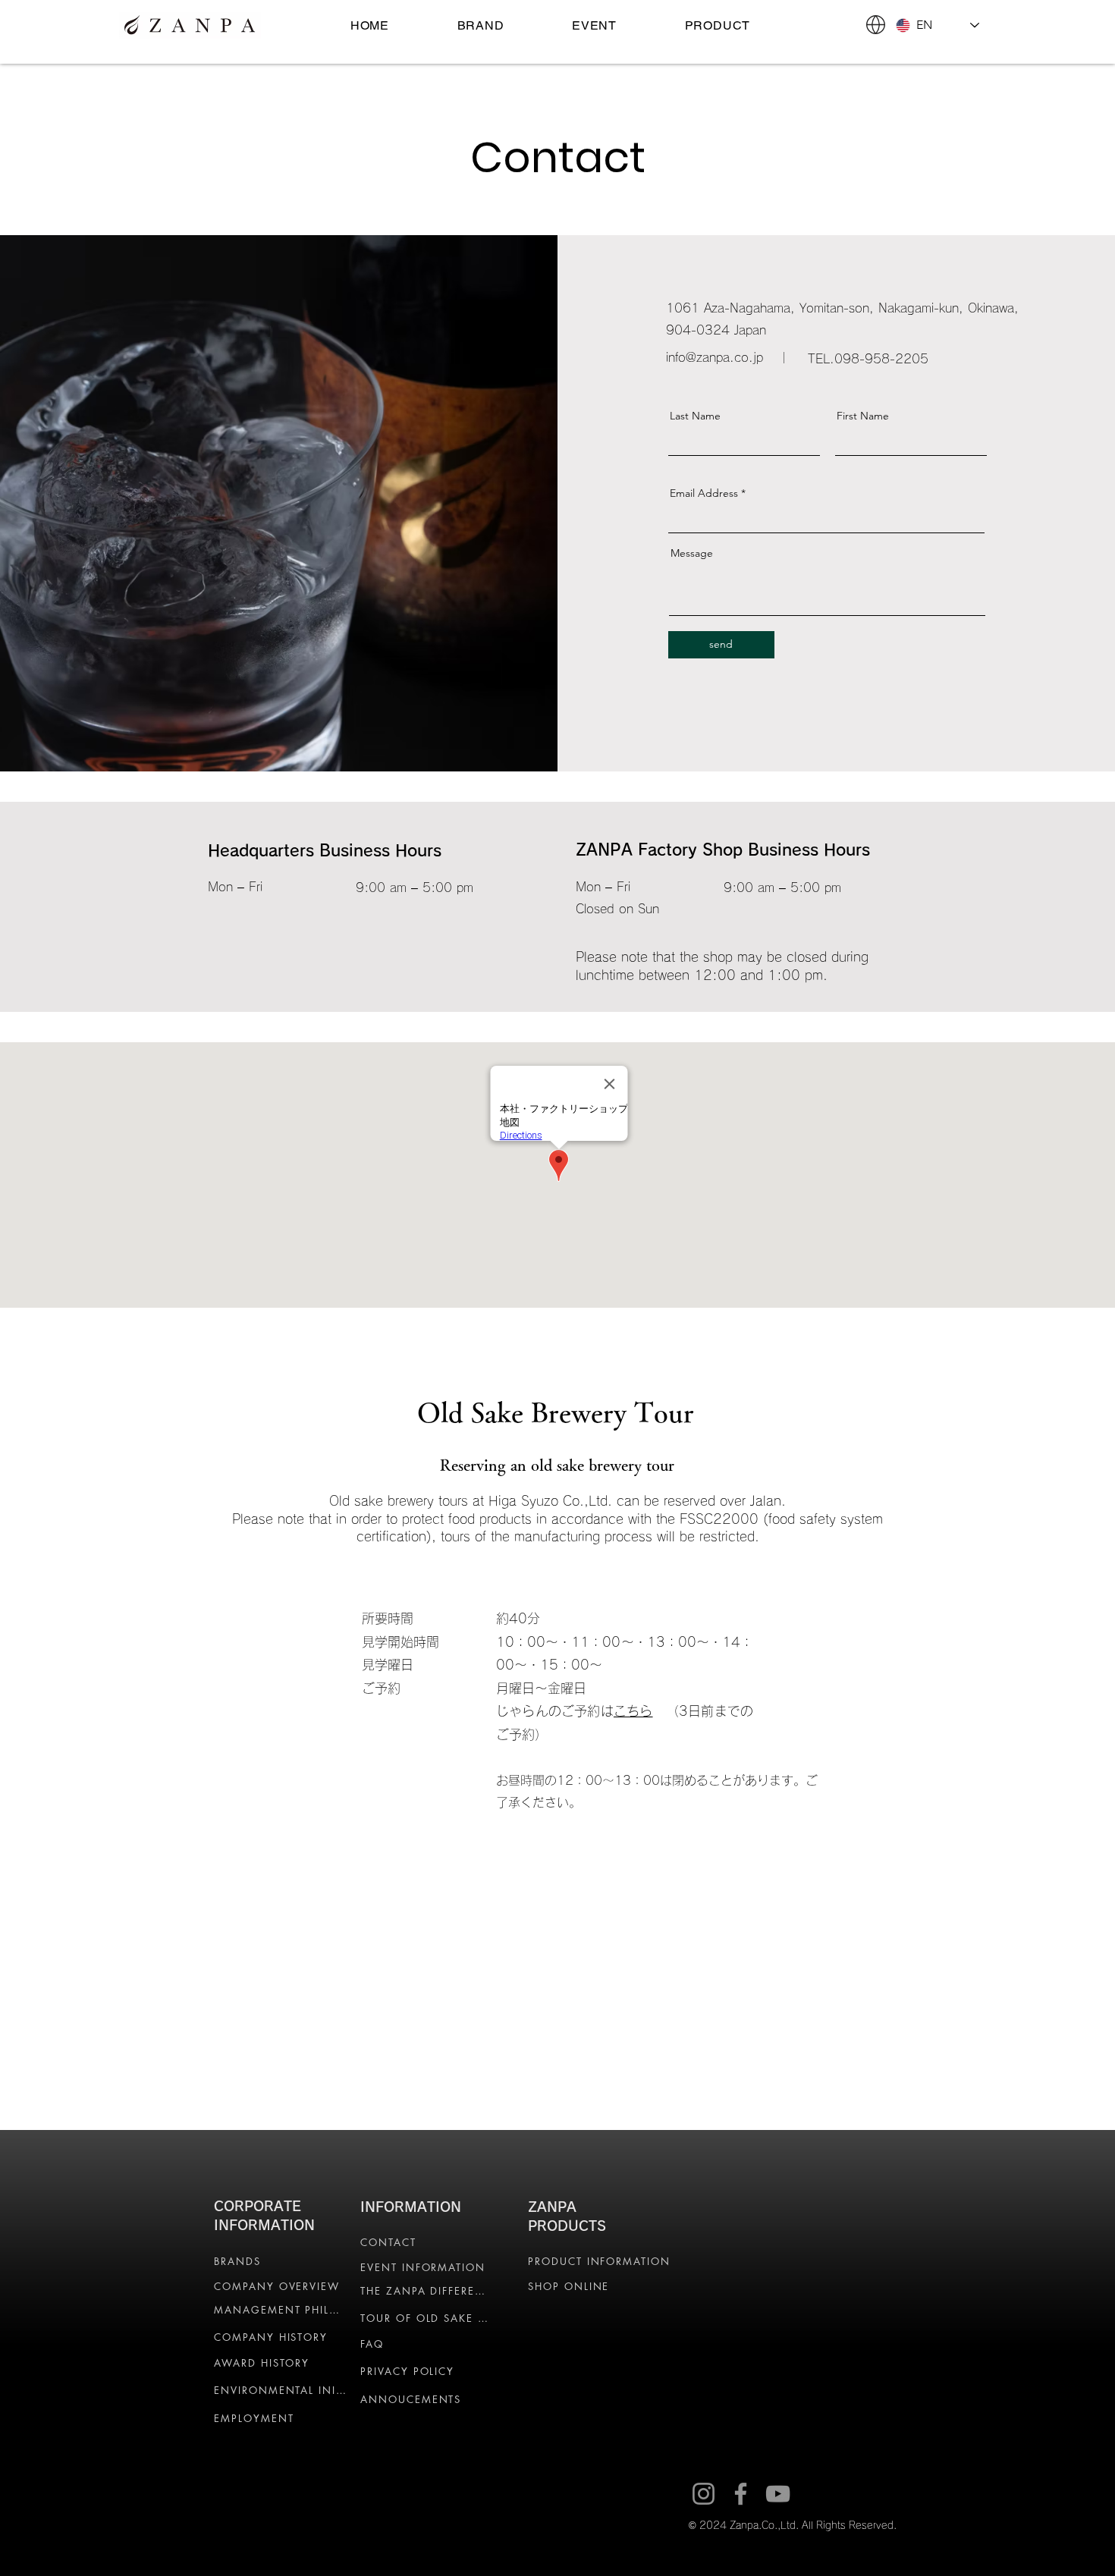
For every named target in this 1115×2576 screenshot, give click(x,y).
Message (692, 553)
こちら (633, 1711)
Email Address (704, 493)
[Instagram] (704, 2494)
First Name (863, 416)
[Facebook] (741, 2494)
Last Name (695, 416)
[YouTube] (778, 2494)
